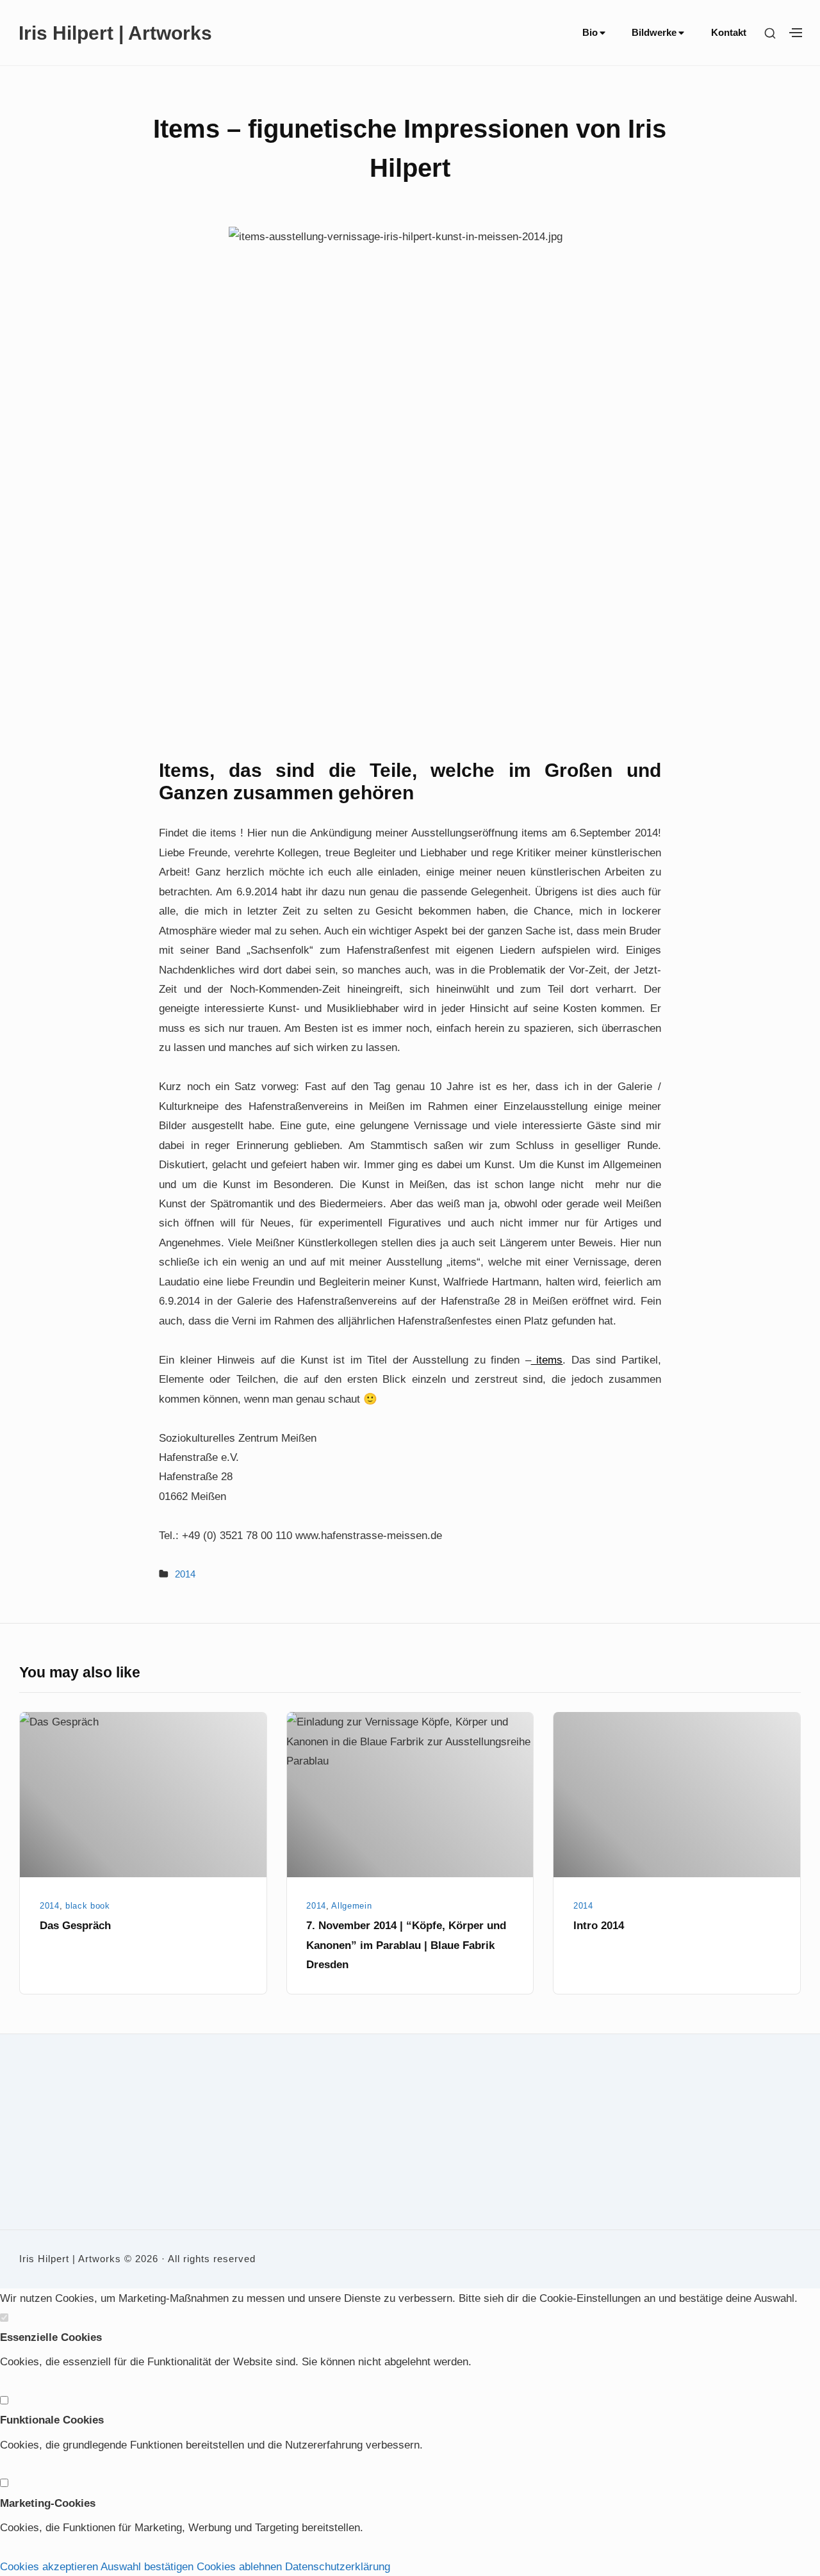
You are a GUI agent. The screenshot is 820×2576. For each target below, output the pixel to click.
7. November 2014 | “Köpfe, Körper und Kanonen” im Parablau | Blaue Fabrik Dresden (406, 1945)
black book (88, 1906)
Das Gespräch (75, 1925)
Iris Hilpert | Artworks (115, 33)
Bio (590, 33)
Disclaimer (39, 2185)
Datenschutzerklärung (338, 2566)
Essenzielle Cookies (51, 2337)
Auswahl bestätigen (147, 2566)
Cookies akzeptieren (49, 2566)
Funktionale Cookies (52, 2420)
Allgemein (351, 1906)
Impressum (40, 2151)
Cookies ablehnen (239, 2566)
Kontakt (729, 33)
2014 (185, 1574)
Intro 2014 (599, 1925)
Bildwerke (654, 33)
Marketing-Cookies (48, 2503)
